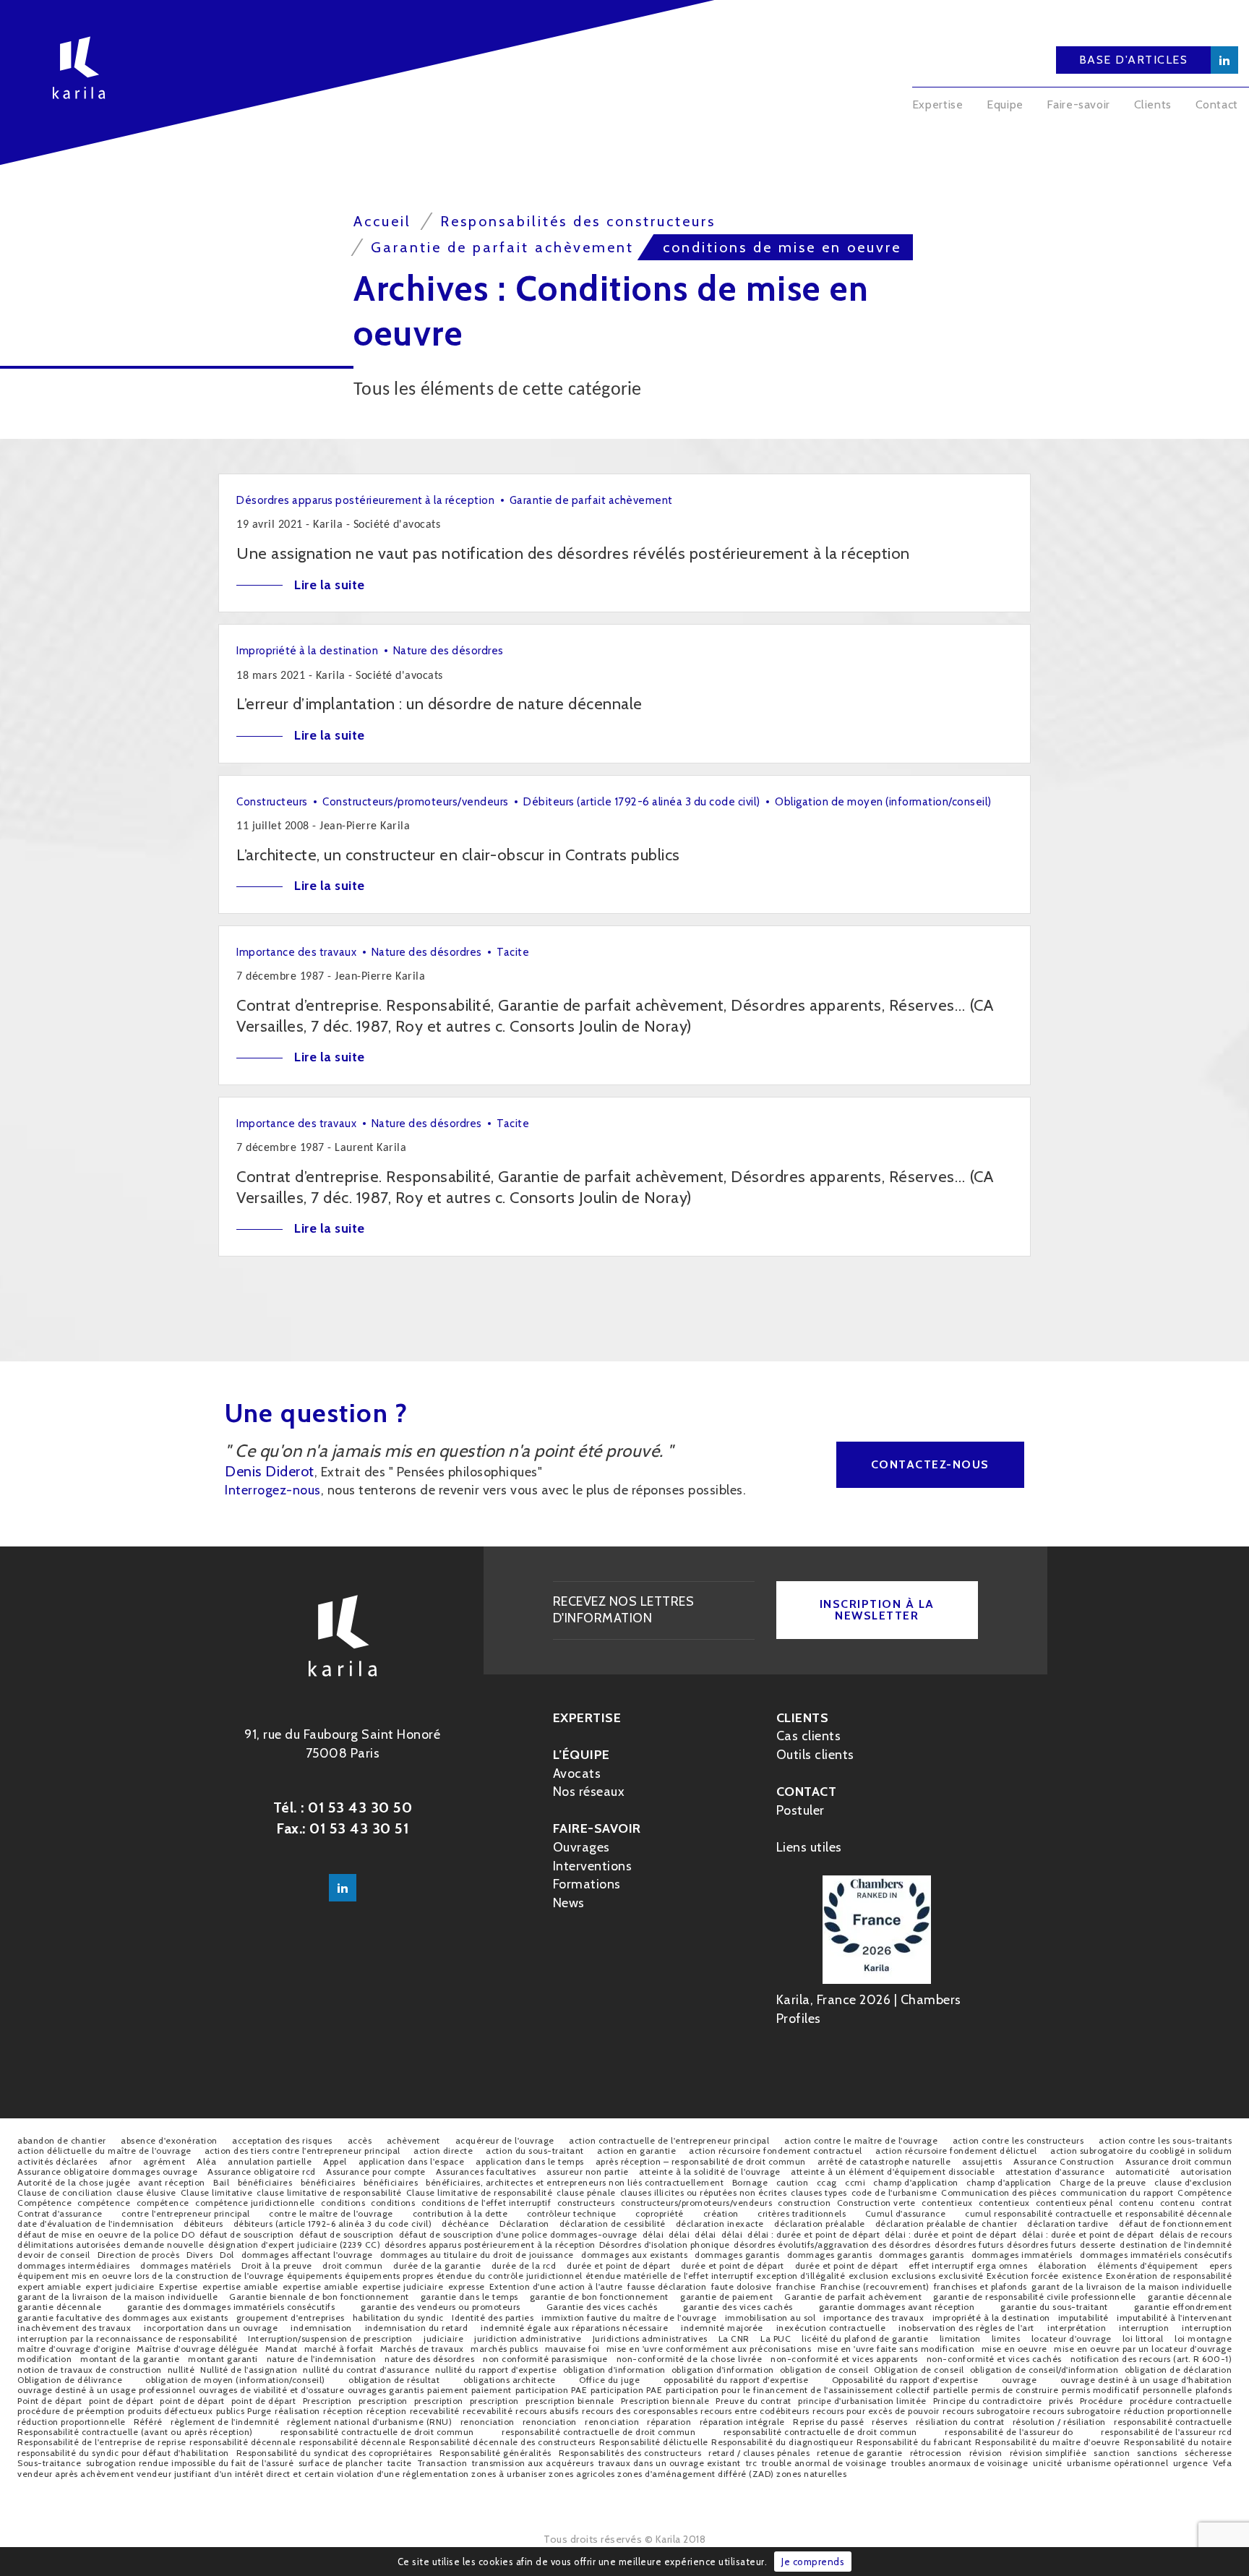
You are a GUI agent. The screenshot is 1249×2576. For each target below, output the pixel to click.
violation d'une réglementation (403, 2474)
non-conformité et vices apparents (844, 2359)
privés (1061, 2401)
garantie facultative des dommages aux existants (123, 2318)
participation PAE (551, 2390)
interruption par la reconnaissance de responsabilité (127, 2338)
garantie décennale (1190, 2297)
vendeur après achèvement (76, 2474)
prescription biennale (570, 2401)
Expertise (938, 104)
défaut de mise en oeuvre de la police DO (106, 2234)
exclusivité (961, 2276)
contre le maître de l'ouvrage (331, 2213)
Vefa (1222, 2463)
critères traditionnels (802, 2213)
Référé (148, 2422)
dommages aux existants (634, 2255)
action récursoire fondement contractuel (776, 2151)
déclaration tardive (1068, 2224)
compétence (104, 2203)
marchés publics (505, 2349)
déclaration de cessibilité (613, 2224)
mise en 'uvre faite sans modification (896, 2349)
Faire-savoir (1078, 104)
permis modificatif (1100, 2390)
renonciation (488, 2422)
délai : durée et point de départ (814, 2234)
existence (1082, 2276)
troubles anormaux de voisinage (960, 2463)
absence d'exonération (169, 2140)
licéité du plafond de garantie (865, 2338)
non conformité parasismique (545, 2359)
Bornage (750, 2182)
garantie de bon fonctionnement (599, 2297)
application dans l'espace (412, 2161)
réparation (669, 2422)
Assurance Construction (1064, 2161)
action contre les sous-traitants (1165, 2140)
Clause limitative (217, 2192)
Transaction (442, 2463)
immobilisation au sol (771, 2318)
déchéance (465, 2224)
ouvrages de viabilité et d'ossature (272, 2390)
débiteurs (203, 2224)
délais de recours (1196, 2234)
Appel (335, 2161)
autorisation (1206, 2171)
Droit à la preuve (277, 2265)
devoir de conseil (54, 2255)
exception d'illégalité (801, 2276)
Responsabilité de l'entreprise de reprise (102, 2442)
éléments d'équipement (1148, 2265)
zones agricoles (582, 2474)
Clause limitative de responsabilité (480, 2192)
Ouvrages (581, 1847)
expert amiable (49, 2286)
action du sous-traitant (535, 2151)
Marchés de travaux (422, 2349)
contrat (1217, 2203)
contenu (1137, 2203)
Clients (1153, 104)
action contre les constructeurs (1018, 2140)
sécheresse (1208, 2453)
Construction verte (876, 2203)
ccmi (855, 2182)
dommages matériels (185, 2265)
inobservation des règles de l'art (966, 2328)
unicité (1048, 2463)
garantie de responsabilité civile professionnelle (1035, 2297)
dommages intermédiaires (74, 2265)
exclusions (913, 2276)
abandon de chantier (62, 2140)
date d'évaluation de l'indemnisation (95, 2224)
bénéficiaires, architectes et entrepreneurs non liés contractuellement (575, 2182)
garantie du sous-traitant (1054, 2307)
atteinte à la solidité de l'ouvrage (710, 2171)
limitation (960, 2338)
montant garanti (223, 2359)
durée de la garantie (437, 2265)
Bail (221, 2182)
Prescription (327, 2401)
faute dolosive (742, 2286)
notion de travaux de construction (90, 2370)
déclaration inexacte (720, 2224)
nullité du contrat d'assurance (366, 2370)
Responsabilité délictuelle (654, 2442)
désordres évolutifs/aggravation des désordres (832, 2245)
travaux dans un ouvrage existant (670, 2463)
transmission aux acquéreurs (533, 2463)
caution (793, 2182)
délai (653, 2234)
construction (804, 2203)
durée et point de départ (618, 2265)
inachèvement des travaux (74, 2328)
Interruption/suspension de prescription (330, 2338)
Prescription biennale (665, 2401)
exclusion (869, 2276)
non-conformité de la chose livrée (690, 2359)
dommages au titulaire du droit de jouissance (477, 2255)
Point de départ (50, 2401)
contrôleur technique (572, 2213)
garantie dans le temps (469, 2297)
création (721, 2213)
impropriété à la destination (991, 2318)
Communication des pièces (999, 2192)
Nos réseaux (589, 1792)
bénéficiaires (265, 2182)
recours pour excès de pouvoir (876, 2411)
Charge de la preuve (1103, 2182)
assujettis (982, 2161)
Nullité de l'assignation (249, 2370)
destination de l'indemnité (1176, 2245)
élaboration (1063, 2265)
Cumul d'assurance (906, 2213)
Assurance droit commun (1179, 2161)
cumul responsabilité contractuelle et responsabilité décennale (1098, 2213)
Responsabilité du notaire (1178, 2442)
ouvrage (1020, 2380)
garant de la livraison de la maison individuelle (1132, 2286)
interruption (1144, 2328)
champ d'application (916, 2182)
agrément (164, 2161)
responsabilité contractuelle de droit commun (377, 2432)
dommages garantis (737, 2255)
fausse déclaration (667, 2286)
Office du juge (609, 2380)
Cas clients (809, 1736)
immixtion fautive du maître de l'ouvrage (629, 2318)
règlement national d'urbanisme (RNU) (369, 2422)
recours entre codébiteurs (755, 2411)
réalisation (297, 2411)
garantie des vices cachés (738, 2307)
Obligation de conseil (919, 2370)
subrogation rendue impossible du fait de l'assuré (190, 2463)
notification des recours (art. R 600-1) (1151, 2359)
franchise (796, 2286)
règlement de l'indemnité (225, 2422)
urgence (1191, 2463)
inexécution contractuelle (831, 2328)
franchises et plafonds (980, 2286)
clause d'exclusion (1193, 2182)
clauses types (819, 2192)
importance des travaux (874, 2318)
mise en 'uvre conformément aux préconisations (709, 2349)
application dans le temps (530, 2161)
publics (231, 2411)
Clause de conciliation (65, 2192)
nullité (181, 2370)
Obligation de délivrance (70, 2380)
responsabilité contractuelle (1173, 2422)
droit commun (352, 2265)
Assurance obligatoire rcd (262, 2171)
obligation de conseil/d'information (1044, 2370)
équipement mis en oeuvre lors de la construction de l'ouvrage (151, 2276)
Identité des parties (493, 2318)
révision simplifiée (1048, 2453)
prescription (383, 2401)
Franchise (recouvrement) (875, 2286)
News (569, 1903)
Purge (259, 2411)
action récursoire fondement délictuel (956, 2151)
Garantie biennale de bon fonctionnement (319, 2297)
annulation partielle (270, 2161)
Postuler (801, 1810)
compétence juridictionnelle (255, 2203)
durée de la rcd (524, 2265)
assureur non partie (588, 2171)
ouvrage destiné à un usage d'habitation (1146, 2380)
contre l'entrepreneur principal (186, 2213)
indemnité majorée (722, 2328)
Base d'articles (1134, 60)
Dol (227, 2255)
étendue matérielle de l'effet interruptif (670, 2276)
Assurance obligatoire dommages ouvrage (107, 2171)
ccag (827, 2182)
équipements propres (389, 2276)
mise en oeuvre (1014, 2349)
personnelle (1168, 2390)
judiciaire (443, 2338)
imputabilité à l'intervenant (1174, 2318)
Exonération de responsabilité (1169, 2276)
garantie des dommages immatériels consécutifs (231, 2307)
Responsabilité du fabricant (914, 2442)
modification (44, 2359)
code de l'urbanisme (894, 2192)
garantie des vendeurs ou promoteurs (441, 2307)
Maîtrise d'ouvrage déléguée (198, 2349)
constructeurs (586, 2203)
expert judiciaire (120, 2286)
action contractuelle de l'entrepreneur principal (669, 2140)
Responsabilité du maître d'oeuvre (1048, 2442)
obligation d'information (614, 2370)
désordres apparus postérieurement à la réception (490, 2245)
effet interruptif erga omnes (968, 2265)
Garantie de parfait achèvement (853, 2297)
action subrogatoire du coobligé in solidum (1141, 2151)
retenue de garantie (860, 2453)
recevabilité (435, 2411)
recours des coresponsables (640, 2411)
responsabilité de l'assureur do (1009, 2432)
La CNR (734, 2338)
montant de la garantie (130, 2359)
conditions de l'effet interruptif (486, 2203)
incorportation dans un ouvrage (211, 2328)
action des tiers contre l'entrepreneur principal (302, 2151)
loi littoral (1143, 2338)
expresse (467, 2286)
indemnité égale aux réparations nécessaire (574, 2328)
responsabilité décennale (242, 2442)
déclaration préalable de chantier (947, 2224)
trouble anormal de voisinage (824, 2463)
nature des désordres (429, 2359)
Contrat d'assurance (60, 2213)
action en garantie (636, 2151)
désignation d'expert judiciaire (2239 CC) (295, 2245)
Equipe (1005, 104)
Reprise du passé (828, 2422)
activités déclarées (57, 2161)
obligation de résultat (394, 2380)
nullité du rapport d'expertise (496, 2370)
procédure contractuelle (1181, 2401)
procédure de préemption (71, 2411)
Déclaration (524, 2224)
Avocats (577, 1773)
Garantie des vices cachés (602, 2307)
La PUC (776, 2338)
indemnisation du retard (417, 2328)
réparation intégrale (742, 2422)
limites (1006, 2338)
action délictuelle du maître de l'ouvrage (104, 2151)
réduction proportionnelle (1178, 2411)
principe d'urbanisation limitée (862, 2401)
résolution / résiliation (1059, 2422)
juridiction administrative (528, 2338)
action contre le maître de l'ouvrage (861, 2140)
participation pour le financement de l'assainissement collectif (798, 2390)
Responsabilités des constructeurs (630, 2453)
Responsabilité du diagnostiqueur (782, 2442)
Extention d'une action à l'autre (556, 2286)
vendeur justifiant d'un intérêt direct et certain (236, 2474)
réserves (889, 2422)
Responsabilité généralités (495, 2453)
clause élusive (146, 2192)
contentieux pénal (1074, 2203)
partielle (951, 2390)
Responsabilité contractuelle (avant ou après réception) (135, 2432)
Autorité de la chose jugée (74, 2182)
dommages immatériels (1022, 2255)
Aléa (206, 2161)
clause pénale (586, 2192)
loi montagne (1203, 2338)
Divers (199, 2255)
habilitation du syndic (398, 2318)
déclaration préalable (820, 2224)
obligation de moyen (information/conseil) (235, 2380)
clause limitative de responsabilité (329, 2192)
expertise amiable (240, 2286)
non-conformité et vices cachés (994, 2359)
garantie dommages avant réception (897, 2307)
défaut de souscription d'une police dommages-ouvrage (518, 2234)
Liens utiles (809, 1847)
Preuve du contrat (754, 2401)
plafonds (1214, 2390)
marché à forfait (339, 2349)
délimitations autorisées (69, 2245)
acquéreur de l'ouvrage (505, 2140)
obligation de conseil (824, 2370)
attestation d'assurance (1055, 2171)
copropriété (660, 2213)
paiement (447, 2390)
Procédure (1102, 2401)
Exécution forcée (1023, 2276)
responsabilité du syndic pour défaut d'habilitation (123, 2453)
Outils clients (815, 1755)
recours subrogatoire (986, 2411)
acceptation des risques (282, 2140)
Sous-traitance (49, 2463)
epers (1221, 2265)
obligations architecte (510, 2380)
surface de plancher (341, 2463)
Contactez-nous (930, 1464)
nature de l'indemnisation (322, 2359)
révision (986, 2453)
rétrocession (936, 2453)
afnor (121, 2161)
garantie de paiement (726, 2297)
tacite (400, 2463)
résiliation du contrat (960, 2422)
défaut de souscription (247, 2234)
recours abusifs (547, 2411)
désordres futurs (969, 2245)
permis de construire (1015, 2390)
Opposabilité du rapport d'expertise (905, 2380)
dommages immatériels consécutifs (1156, 2255)
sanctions (1157, 2453)
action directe (443, 2151)
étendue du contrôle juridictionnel (510, 2276)
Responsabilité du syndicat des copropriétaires (334, 2453)
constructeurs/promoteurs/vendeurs (697, 2203)
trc (752, 2463)
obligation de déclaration (1179, 2370)
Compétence (1205, 2192)
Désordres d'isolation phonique (665, 2245)
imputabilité (1083, 2318)
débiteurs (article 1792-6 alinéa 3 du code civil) (333, 2224)
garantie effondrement (1183, 2307)
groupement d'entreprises (291, 2318)
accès (360, 2140)
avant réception (172, 2182)
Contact (1217, 104)
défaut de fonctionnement (1175, 2224)
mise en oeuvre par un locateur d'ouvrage (1143, 2349)
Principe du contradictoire (988, 2401)
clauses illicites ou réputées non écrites (704, 2192)
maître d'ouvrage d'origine (74, 2349)
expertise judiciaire (403, 2286)
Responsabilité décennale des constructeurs (502, 2442)
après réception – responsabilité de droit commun (701, 2161)
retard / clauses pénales (759, 2453)
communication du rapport (1117, 2192)
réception (343, 2411)
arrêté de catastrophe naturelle (884, 2161)
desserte (1098, 2245)
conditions (343, 2203)
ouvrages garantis (386, 2390)
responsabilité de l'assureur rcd (1166, 2432)
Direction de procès (139, 2255)
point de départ (121, 2401)
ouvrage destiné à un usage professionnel (106, 2390)
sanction (1112, 2453)
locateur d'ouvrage (1072, 2338)
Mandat (282, 2349)
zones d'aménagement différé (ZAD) (696, 2474)
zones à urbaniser (509, 2474)
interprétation (1077, 2328)
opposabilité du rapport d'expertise (736, 2380)
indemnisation (321, 2328)
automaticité (1143, 2171)
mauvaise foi (572, 2349)
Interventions (593, 1866)
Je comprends (813, 2562)
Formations (587, 1884)
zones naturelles (811, 2474)
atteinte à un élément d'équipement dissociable (893, 2171)
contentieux (947, 2203)
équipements (315, 2276)
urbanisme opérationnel (1117, 2463)
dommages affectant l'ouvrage (307, 2255)
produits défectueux (171, 2411)
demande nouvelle (164, 2245)
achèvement (413, 2140)
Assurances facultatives (486, 2171)
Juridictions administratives (650, 2338)
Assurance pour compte (376, 2171)
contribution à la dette (460, 2213)
